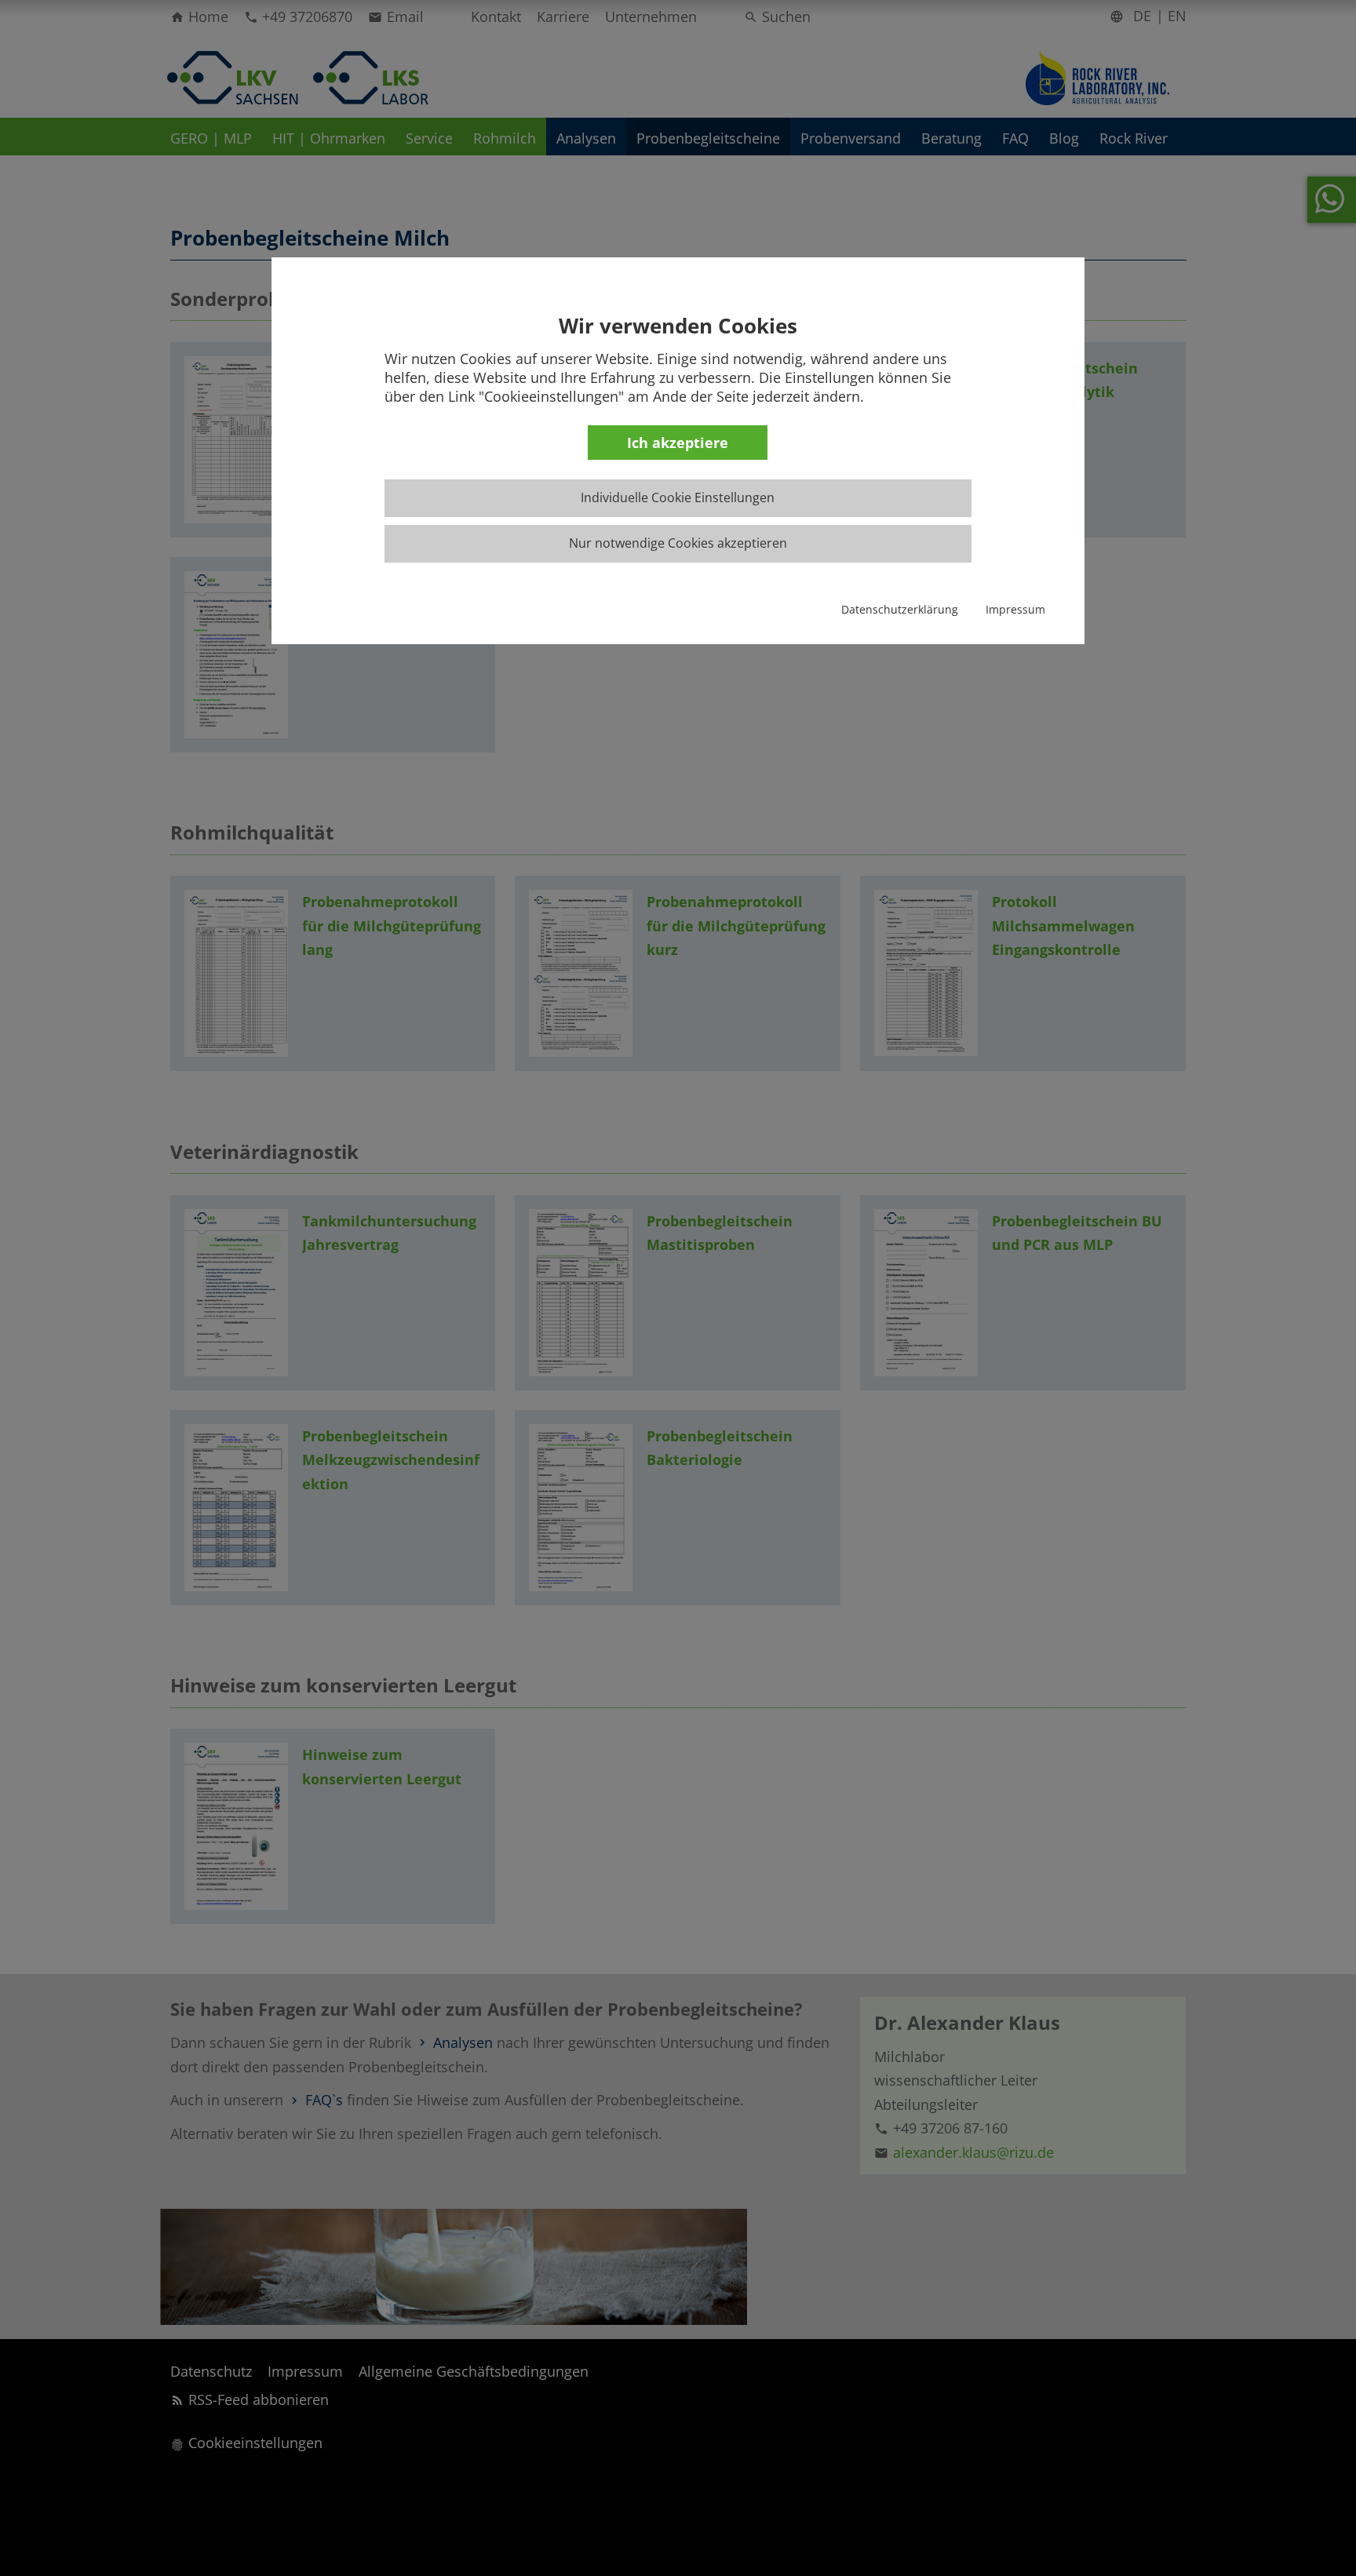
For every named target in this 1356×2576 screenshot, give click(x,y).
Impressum (1015, 609)
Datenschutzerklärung (900, 609)
